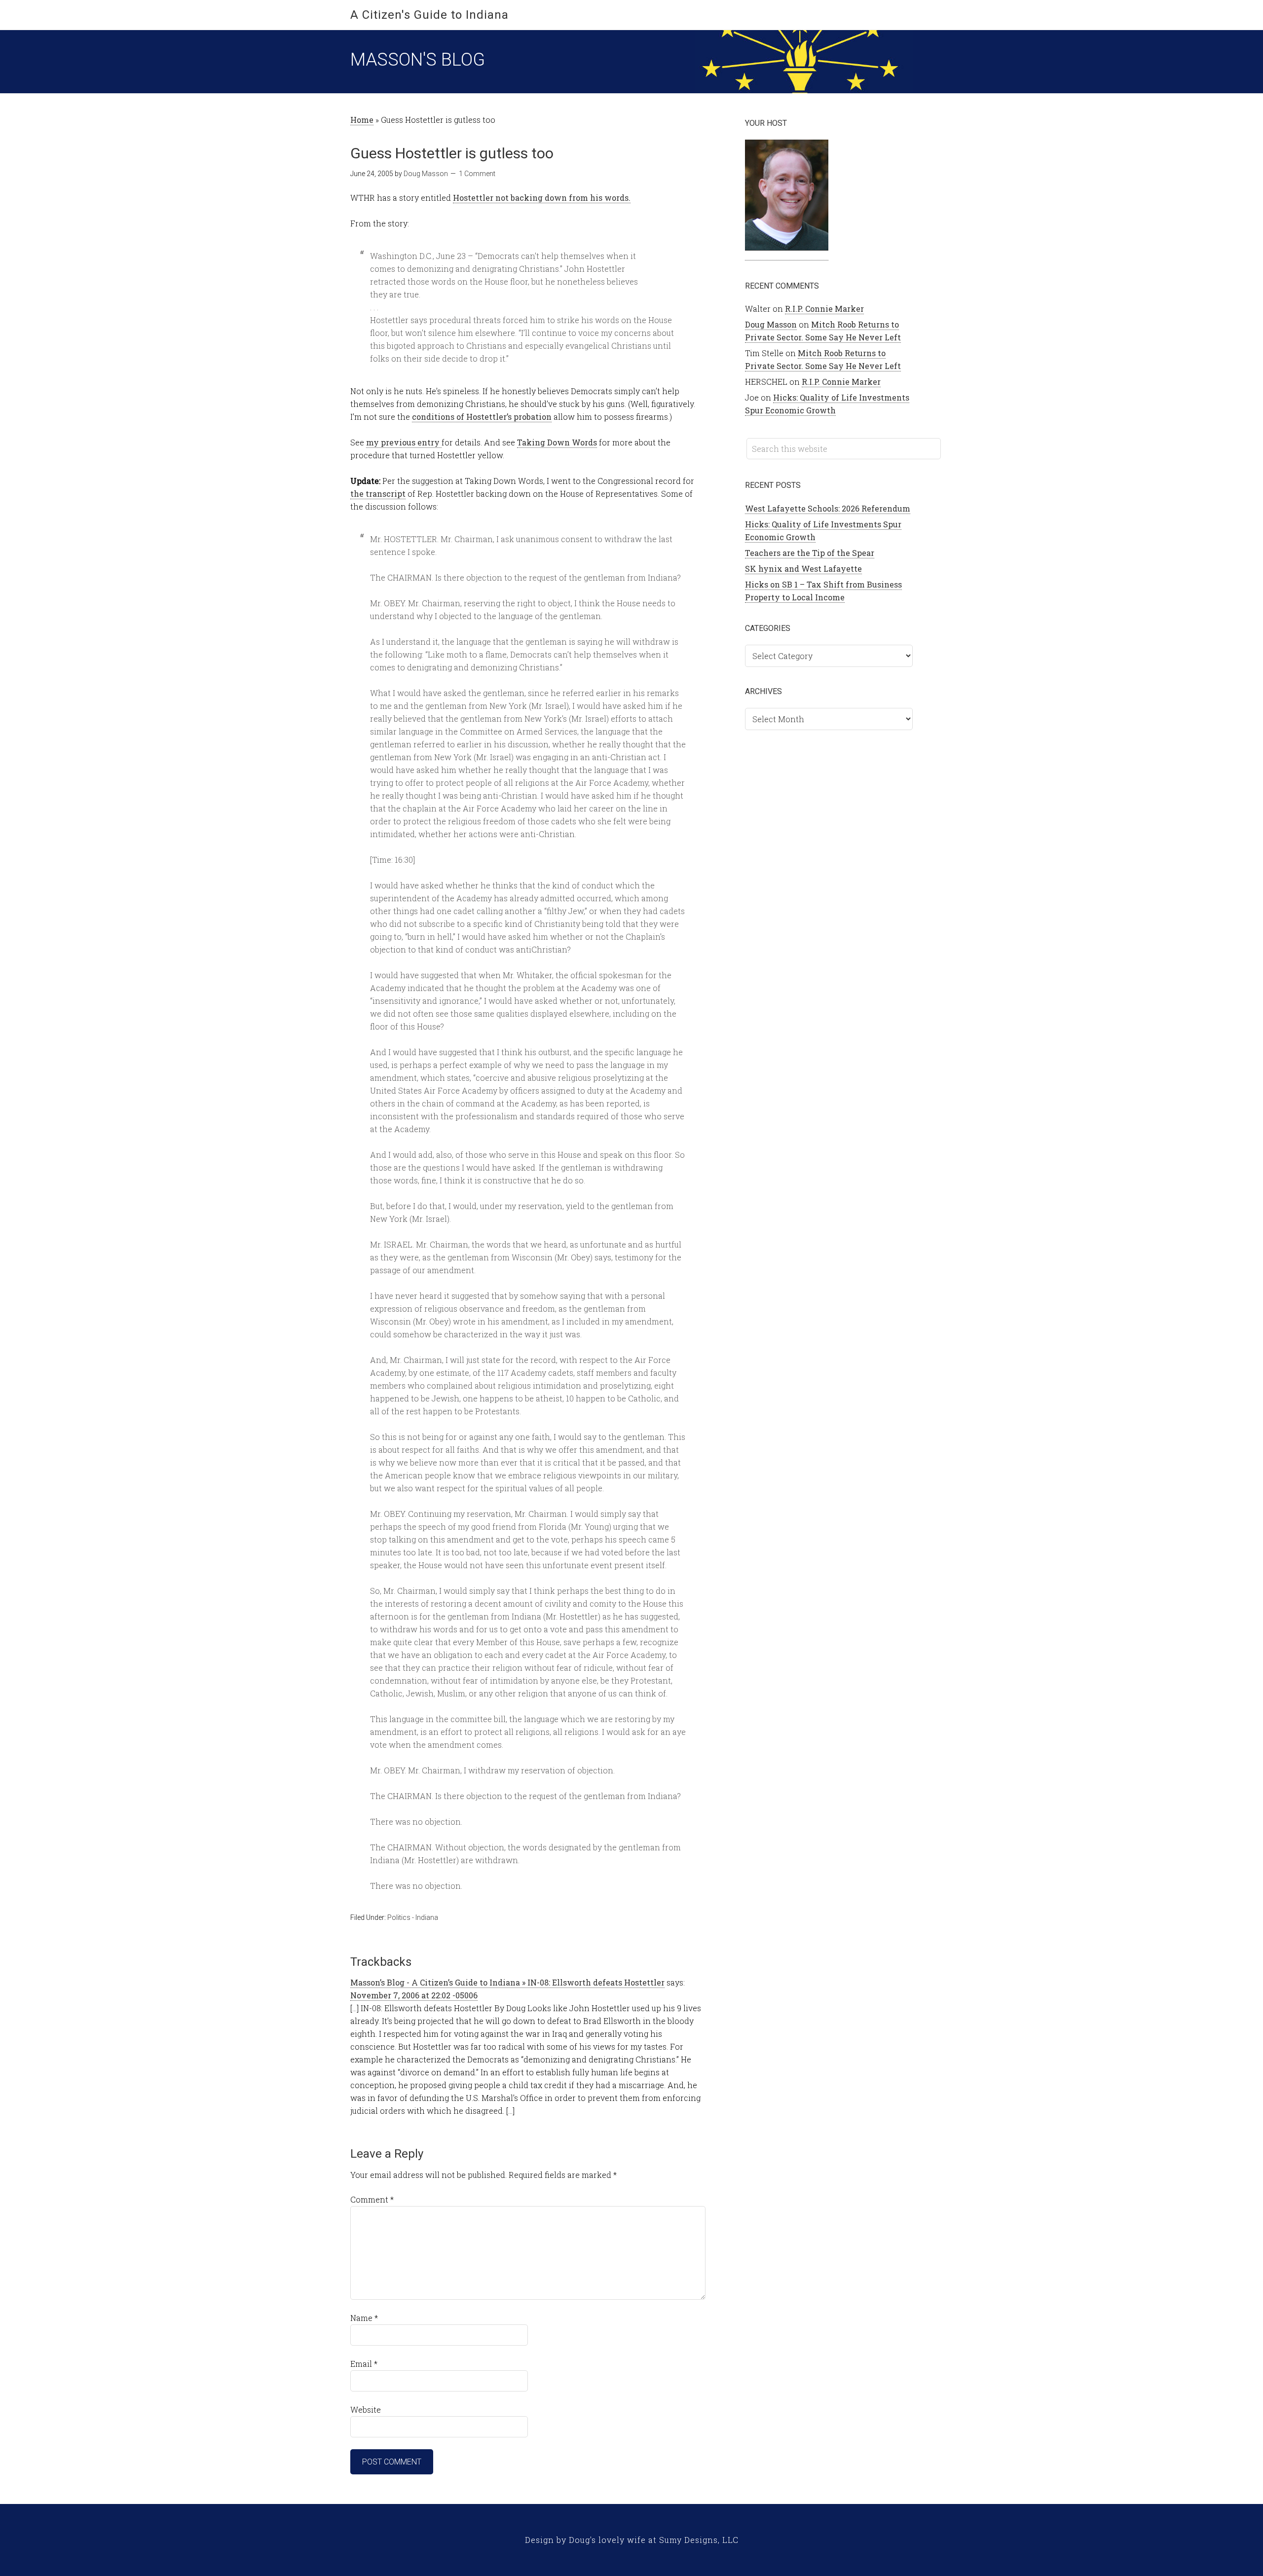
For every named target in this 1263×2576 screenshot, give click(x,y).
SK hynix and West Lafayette (803, 569)
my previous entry (404, 442)
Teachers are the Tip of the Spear (810, 553)
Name (364, 2318)
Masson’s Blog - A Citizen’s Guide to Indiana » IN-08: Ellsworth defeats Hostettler (507, 1982)
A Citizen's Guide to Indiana (429, 15)
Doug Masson (771, 324)
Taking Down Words (557, 442)
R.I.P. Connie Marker (824, 309)
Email (364, 2364)
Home (362, 120)
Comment (372, 2199)
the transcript (378, 494)
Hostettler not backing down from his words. (542, 198)
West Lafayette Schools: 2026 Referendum (828, 508)
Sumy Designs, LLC (699, 2540)
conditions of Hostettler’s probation (482, 417)
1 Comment (477, 174)
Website (366, 2410)
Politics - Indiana (413, 1917)
